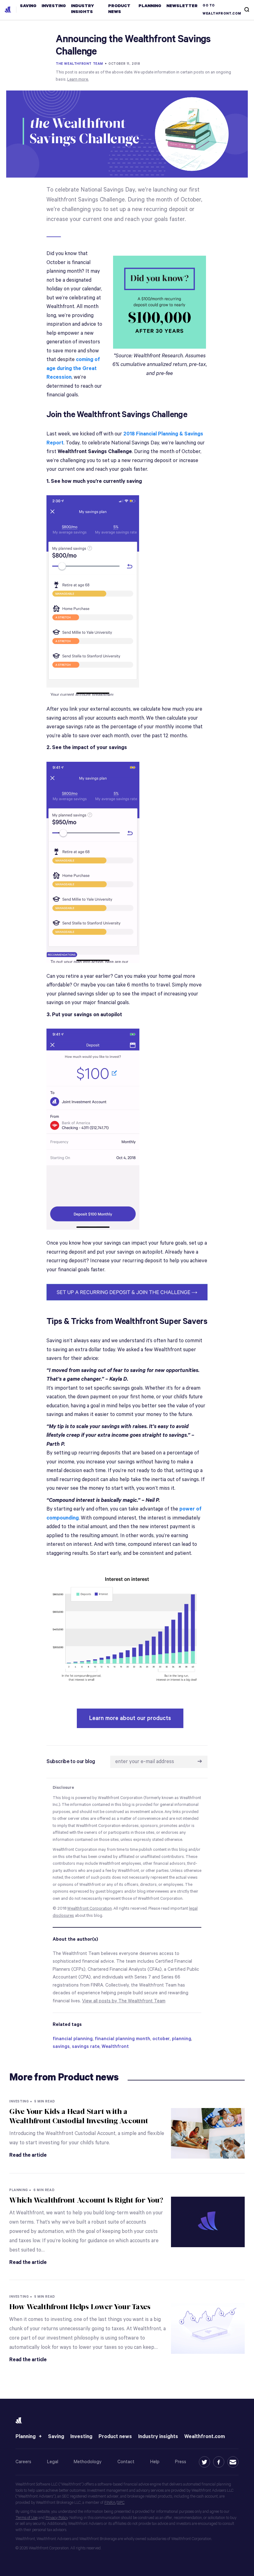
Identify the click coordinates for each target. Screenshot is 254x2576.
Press (181, 2462)
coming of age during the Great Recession (73, 368)
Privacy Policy (57, 2518)
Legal (53, 2462)
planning (182, 2039)
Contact (126, 2462)
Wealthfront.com (205, 2437)
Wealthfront (115, 2047)
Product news (115, 2437)
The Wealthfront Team (79, 64)
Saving (56, 2437)
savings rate (86, 2047)
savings (61, 2047)
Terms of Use (26, 2518)
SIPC (121, 2503)
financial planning (73, 2039)
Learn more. (78, 79)
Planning (26, 2437)
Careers (23, 2462)
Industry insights (158, 2437)
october (161, 2039)
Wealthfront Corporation (90, 1909)
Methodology (88, 2462)
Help (155, 2462)
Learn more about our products (130, 1718)
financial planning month (123, 2039)
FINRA (110, 2503)
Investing (81, 2437)
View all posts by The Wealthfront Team (124, 2001)
